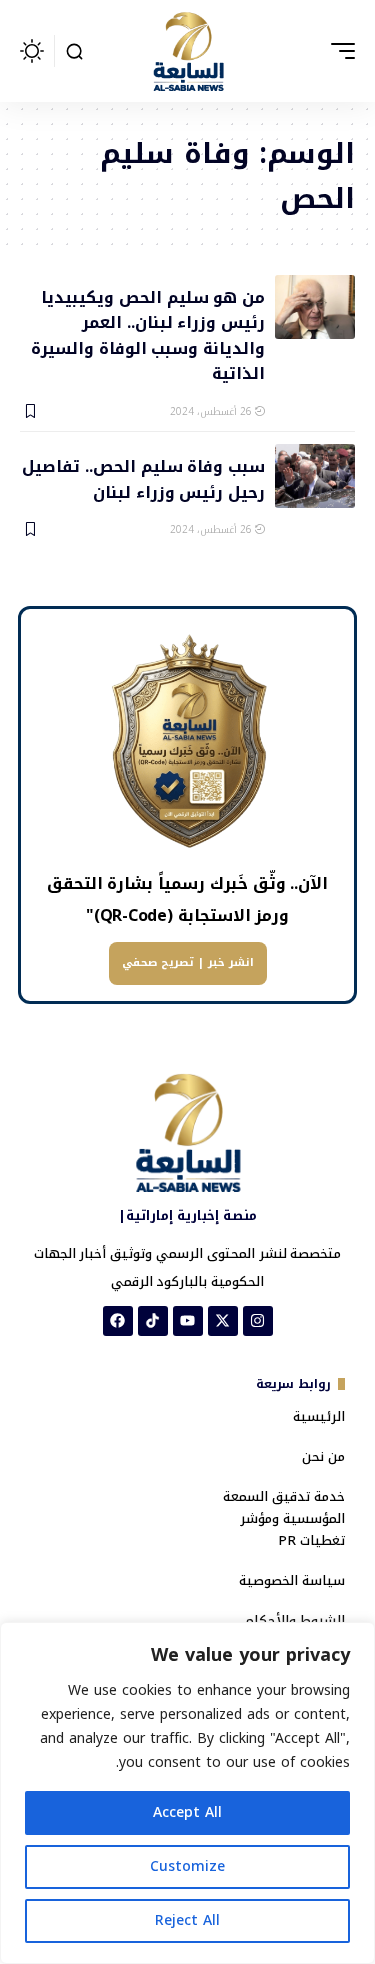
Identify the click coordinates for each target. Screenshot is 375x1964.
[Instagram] (258, 1321)
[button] (338, 51)
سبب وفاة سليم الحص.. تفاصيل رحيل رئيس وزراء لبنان (143, 478)
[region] (187, 1793)
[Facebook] (118, 1321)
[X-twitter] (223, 1321)
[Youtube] (188, 1321)
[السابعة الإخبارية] (188, 51)
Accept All (187, 1812)
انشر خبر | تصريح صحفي (188, 962)
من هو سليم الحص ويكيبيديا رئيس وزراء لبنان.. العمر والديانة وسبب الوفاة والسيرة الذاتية (148, 334)
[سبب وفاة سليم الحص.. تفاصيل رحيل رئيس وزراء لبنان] (315, 476)
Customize (187, 1866)
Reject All (187, 1920)
